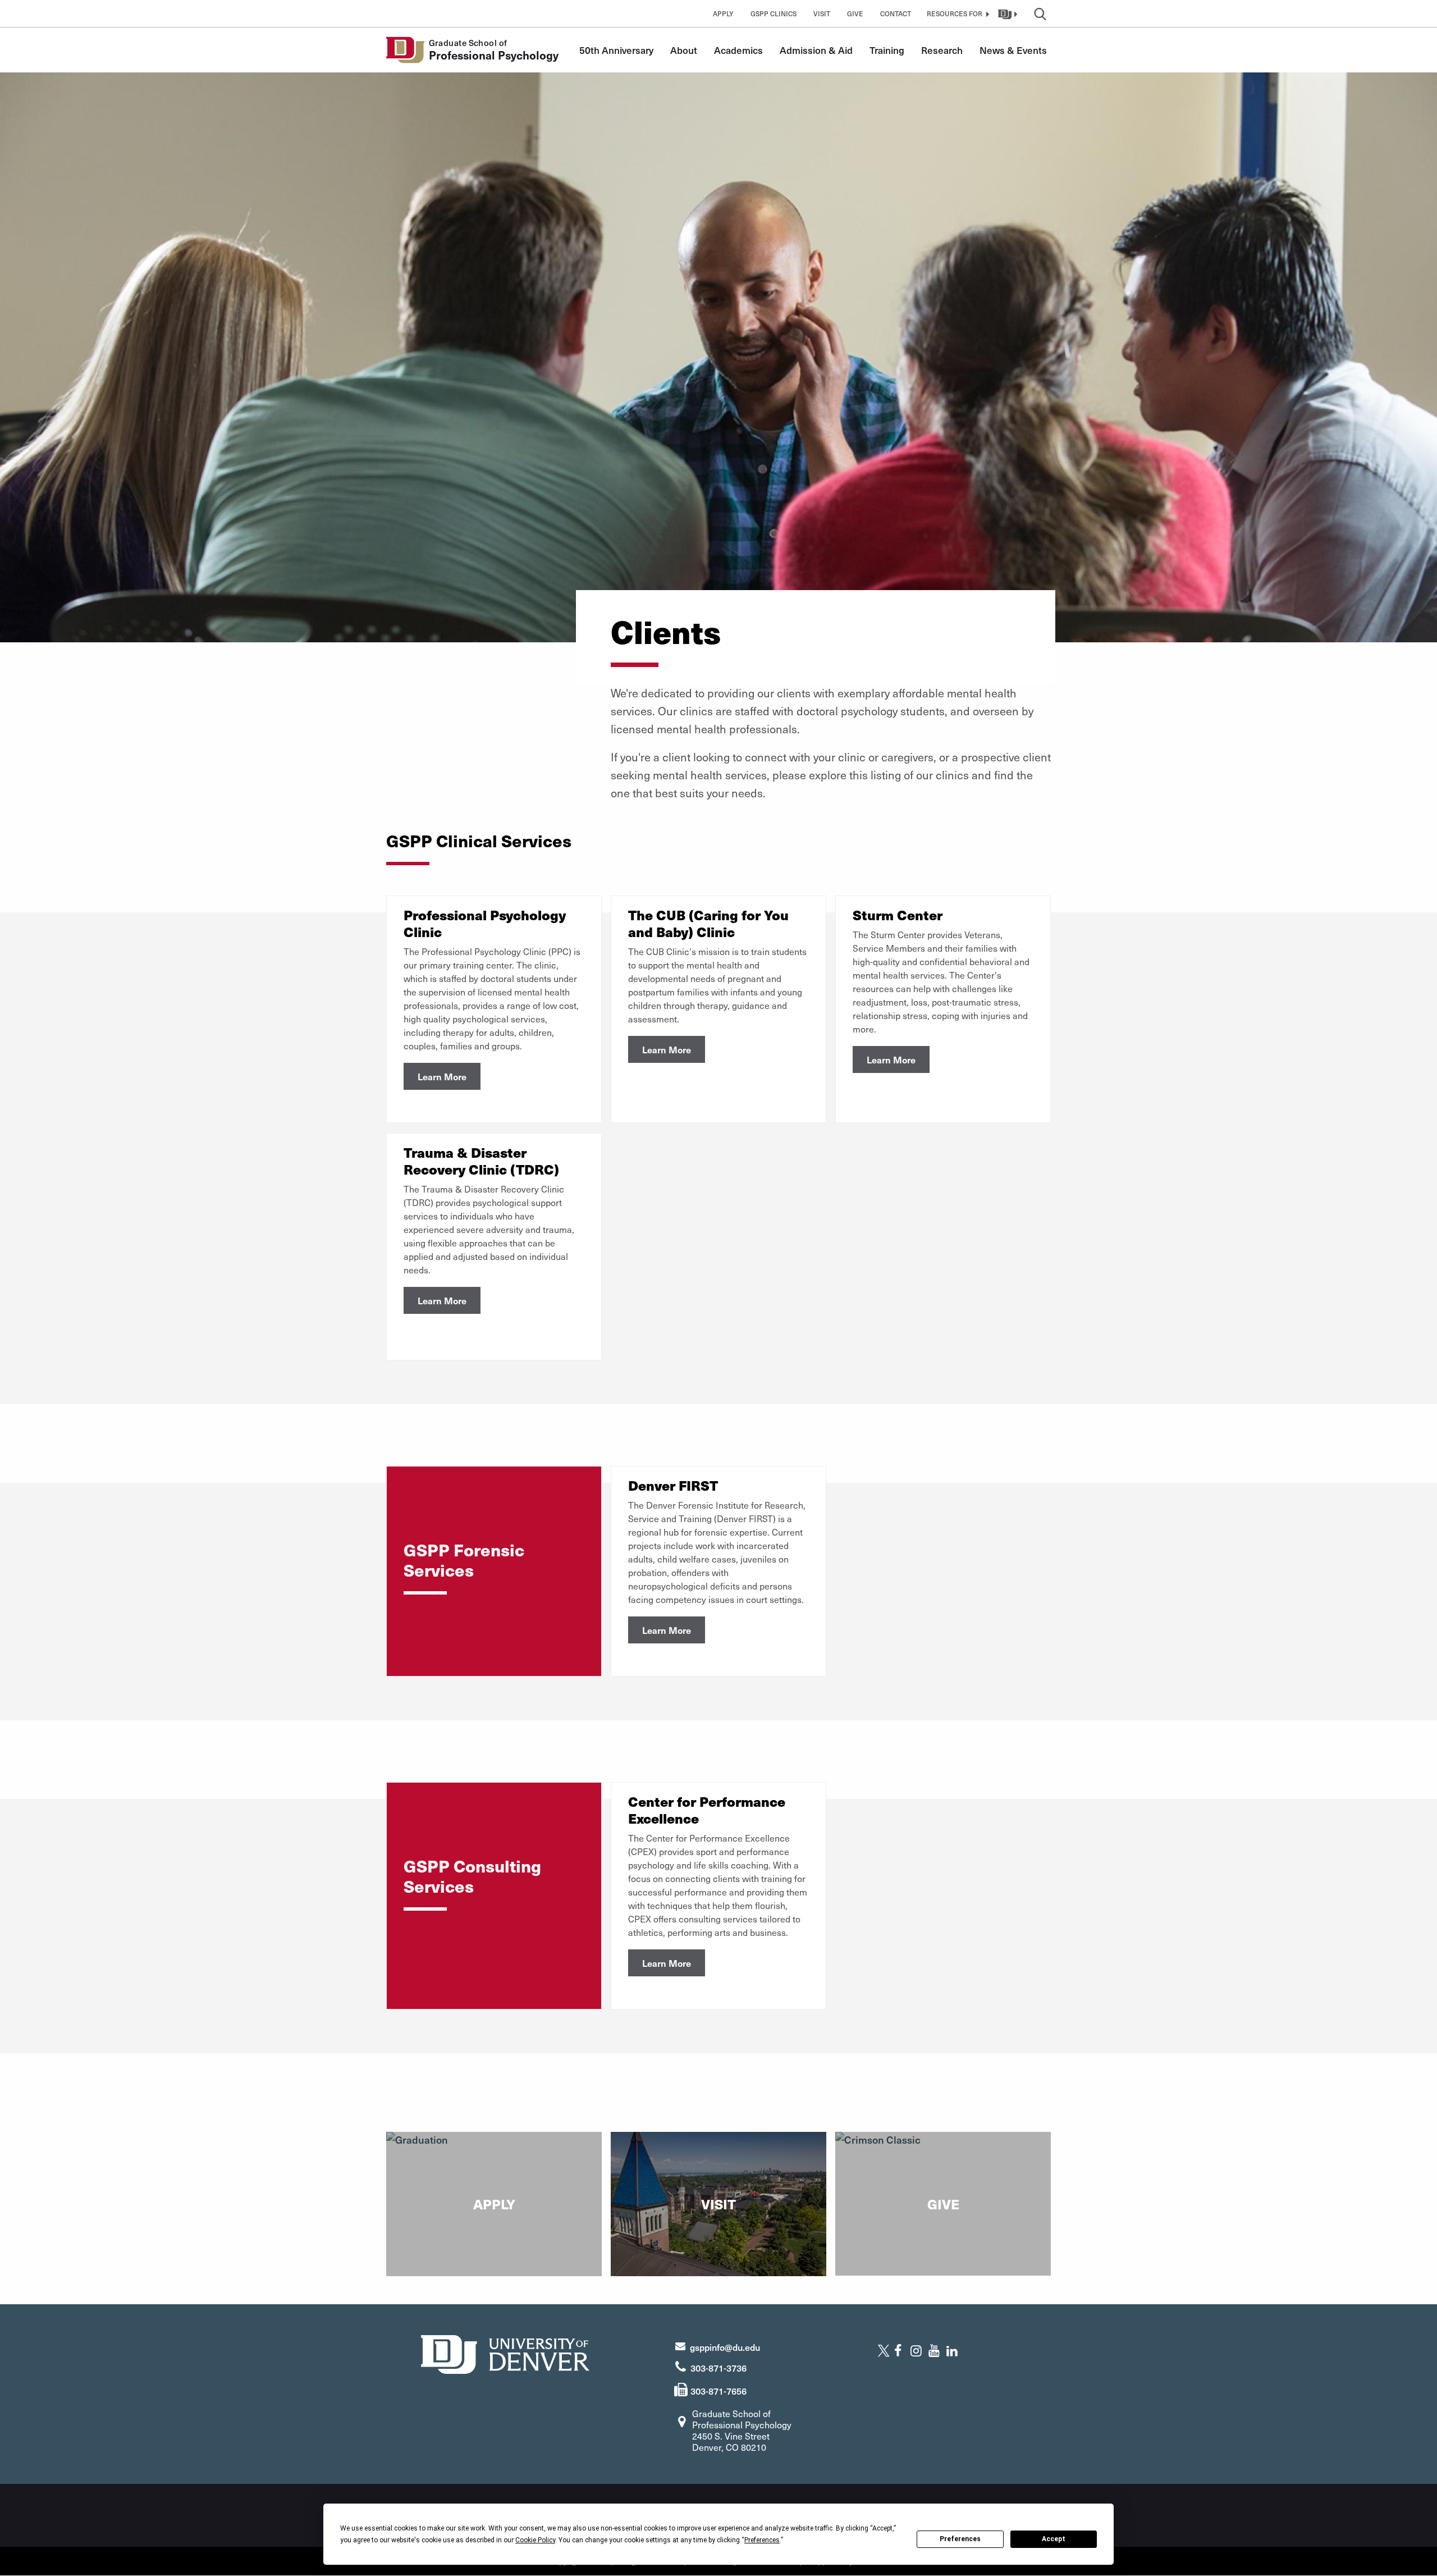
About (684, 50)
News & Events (1013, 50)
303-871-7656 (718, 2391)
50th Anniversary (616, 50)
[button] (957, 13)
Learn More (442, 1076)
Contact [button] (896, 13)
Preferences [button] (762, 2540)
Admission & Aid (816, 50)
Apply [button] (723, 13)
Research (942, 50)
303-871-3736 (718, 2368)
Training (887, 50)
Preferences (960, 2539)
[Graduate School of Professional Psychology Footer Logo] (505, 2353)
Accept (1054, 2539)
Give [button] (855, 13)
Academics (738, 50)
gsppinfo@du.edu (725, 2347)
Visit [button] (822, 13)
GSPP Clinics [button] (774, 13)
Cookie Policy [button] (535, 2540)
